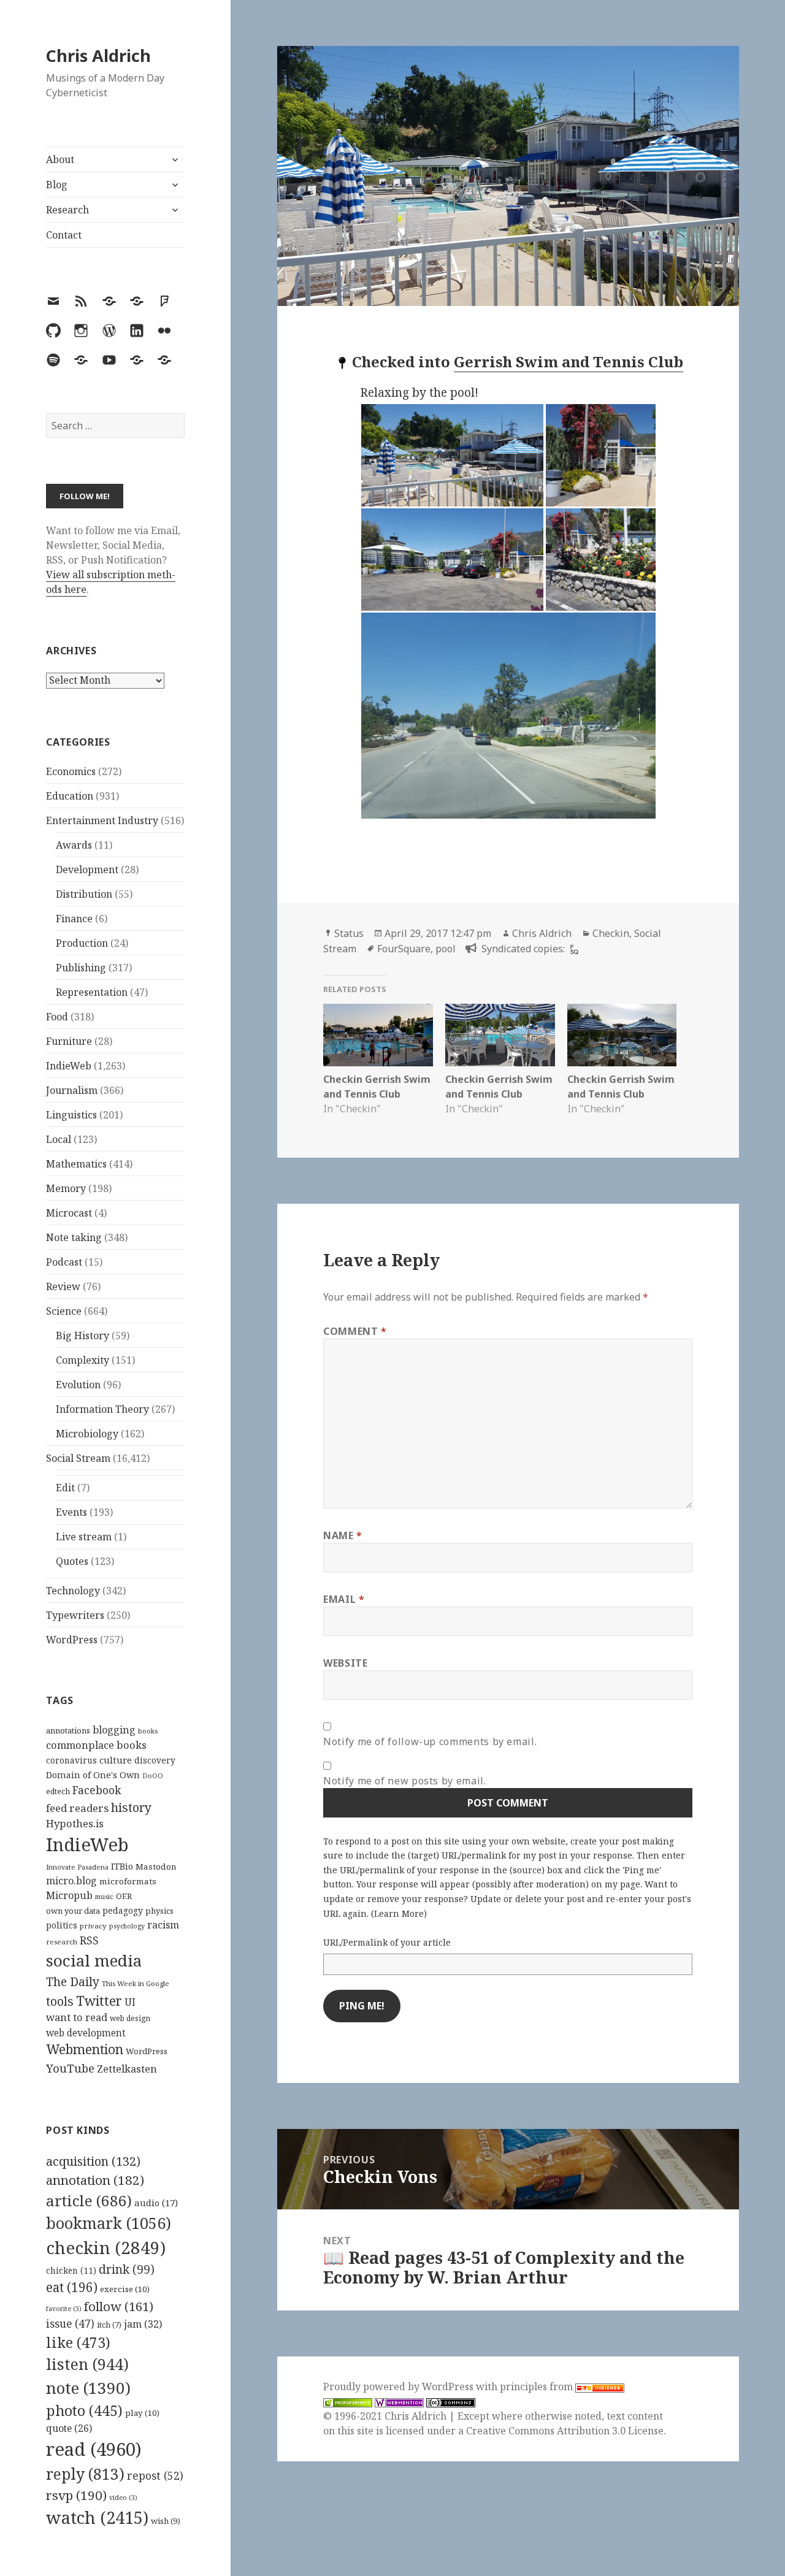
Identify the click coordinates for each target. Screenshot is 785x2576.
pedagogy (123, 1910)
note (88, 2388)
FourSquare (404, 949)
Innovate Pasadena (77, 1867)
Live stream (84, 1537)
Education (70, 796)
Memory (66, 1188)
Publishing (81, 968)
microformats (128, 1881)
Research (67, 210)
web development (86, 2033)
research (62, 1942)
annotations (68, 1730)
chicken (71, 2271)
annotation (95, 2180)
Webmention (85, 2049)
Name (343, 1535)
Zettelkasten (127, 2069)
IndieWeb (69, 1066)
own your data (73, 1911)
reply (85, 2474)
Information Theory (102, 1409)
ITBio (122, 1866)
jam (143, 2324)
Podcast (64, 1262)
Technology (73, 1591)
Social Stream (78, 1458)
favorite (64, 2309)
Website (345, 1663)
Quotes (72, 1561)
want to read (77, 2017)
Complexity (82, 1360)
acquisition (93, 2161)
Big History (82, 1336)
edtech (58, 1791)
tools (60, 2001)
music (104, 1896)
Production (82, 943)
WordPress (72, 1640)
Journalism (72, 1090)
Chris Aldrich (98, 55)
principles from (538, 2387)
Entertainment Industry (102, 820)
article (89, 2200)
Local (59, 1139)
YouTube (70, 2068)
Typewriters (75, 1615)
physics (159, 1911)
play (142, 2413)
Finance (74, 919)
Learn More (399, 1913)
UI (130, 2002)
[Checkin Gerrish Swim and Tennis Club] (378, 1035)
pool (446, 949)
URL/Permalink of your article (387, 1942)
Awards (74, 845)
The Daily (73, 1982)
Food (57, 1017)
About (60, 159)
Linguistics (71, 1115)
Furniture (69, 1041)
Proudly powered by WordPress (400, 2387)
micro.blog (71, 1881)
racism (163, 1925)
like (78, 2342)
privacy (93, 1926)
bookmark (109, 2223)
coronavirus (71, 1760)
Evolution (78, 1385)
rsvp (76, 2495)
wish (166, 2521)
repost (155, 2475)
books (148, 1731)
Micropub (69, 1895)
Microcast (69, 1213)
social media (94, 1960)
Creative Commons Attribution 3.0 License (565, 2431)
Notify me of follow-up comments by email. (430, 1741)
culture (116, 1760)
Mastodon (156, 1867)
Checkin (611, 933)
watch (97, 2517)
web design (130, 2018)
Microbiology (87, 1434)
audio (156, 2203)
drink (127, 2269)
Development (87, 869)
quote (69, 2428)
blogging (114, 1730)
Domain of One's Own (93, 1775)
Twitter (99, 2001)
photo (84, 2410)
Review (63, 1286)
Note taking (74, 1237)
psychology (127, 1926)
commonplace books (96, 1745)
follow (119, 2306)
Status (349, 933)
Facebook (97, 1790)
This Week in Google (136, 1983)
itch (109, 2325)
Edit (65, 1488)
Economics (71, 771)
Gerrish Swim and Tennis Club (569, 361)
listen (87, 2364)
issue (70, 2324)
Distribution (84, 894)
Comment (355, 1331)
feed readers (77, 1808)
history (131, 1807)
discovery (155, 1760)
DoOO (153, 1776)
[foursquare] (573, 949)
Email (344, 1599)
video (123, 2498)
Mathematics (76, 1164)
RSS (89, 1940)
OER (124, 1896)
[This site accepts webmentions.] (399, 2402)
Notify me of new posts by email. (404, 1781)
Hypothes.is (75, 1823)
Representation (92, 992)
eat (72, 2287)
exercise (125, 2289)
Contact (64, 235)
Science (64, 1311)
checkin (106, 2247)
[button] (452, 455)
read (94, 2449)
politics (62, 1925)
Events (71, 1512)
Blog (57, 185)
